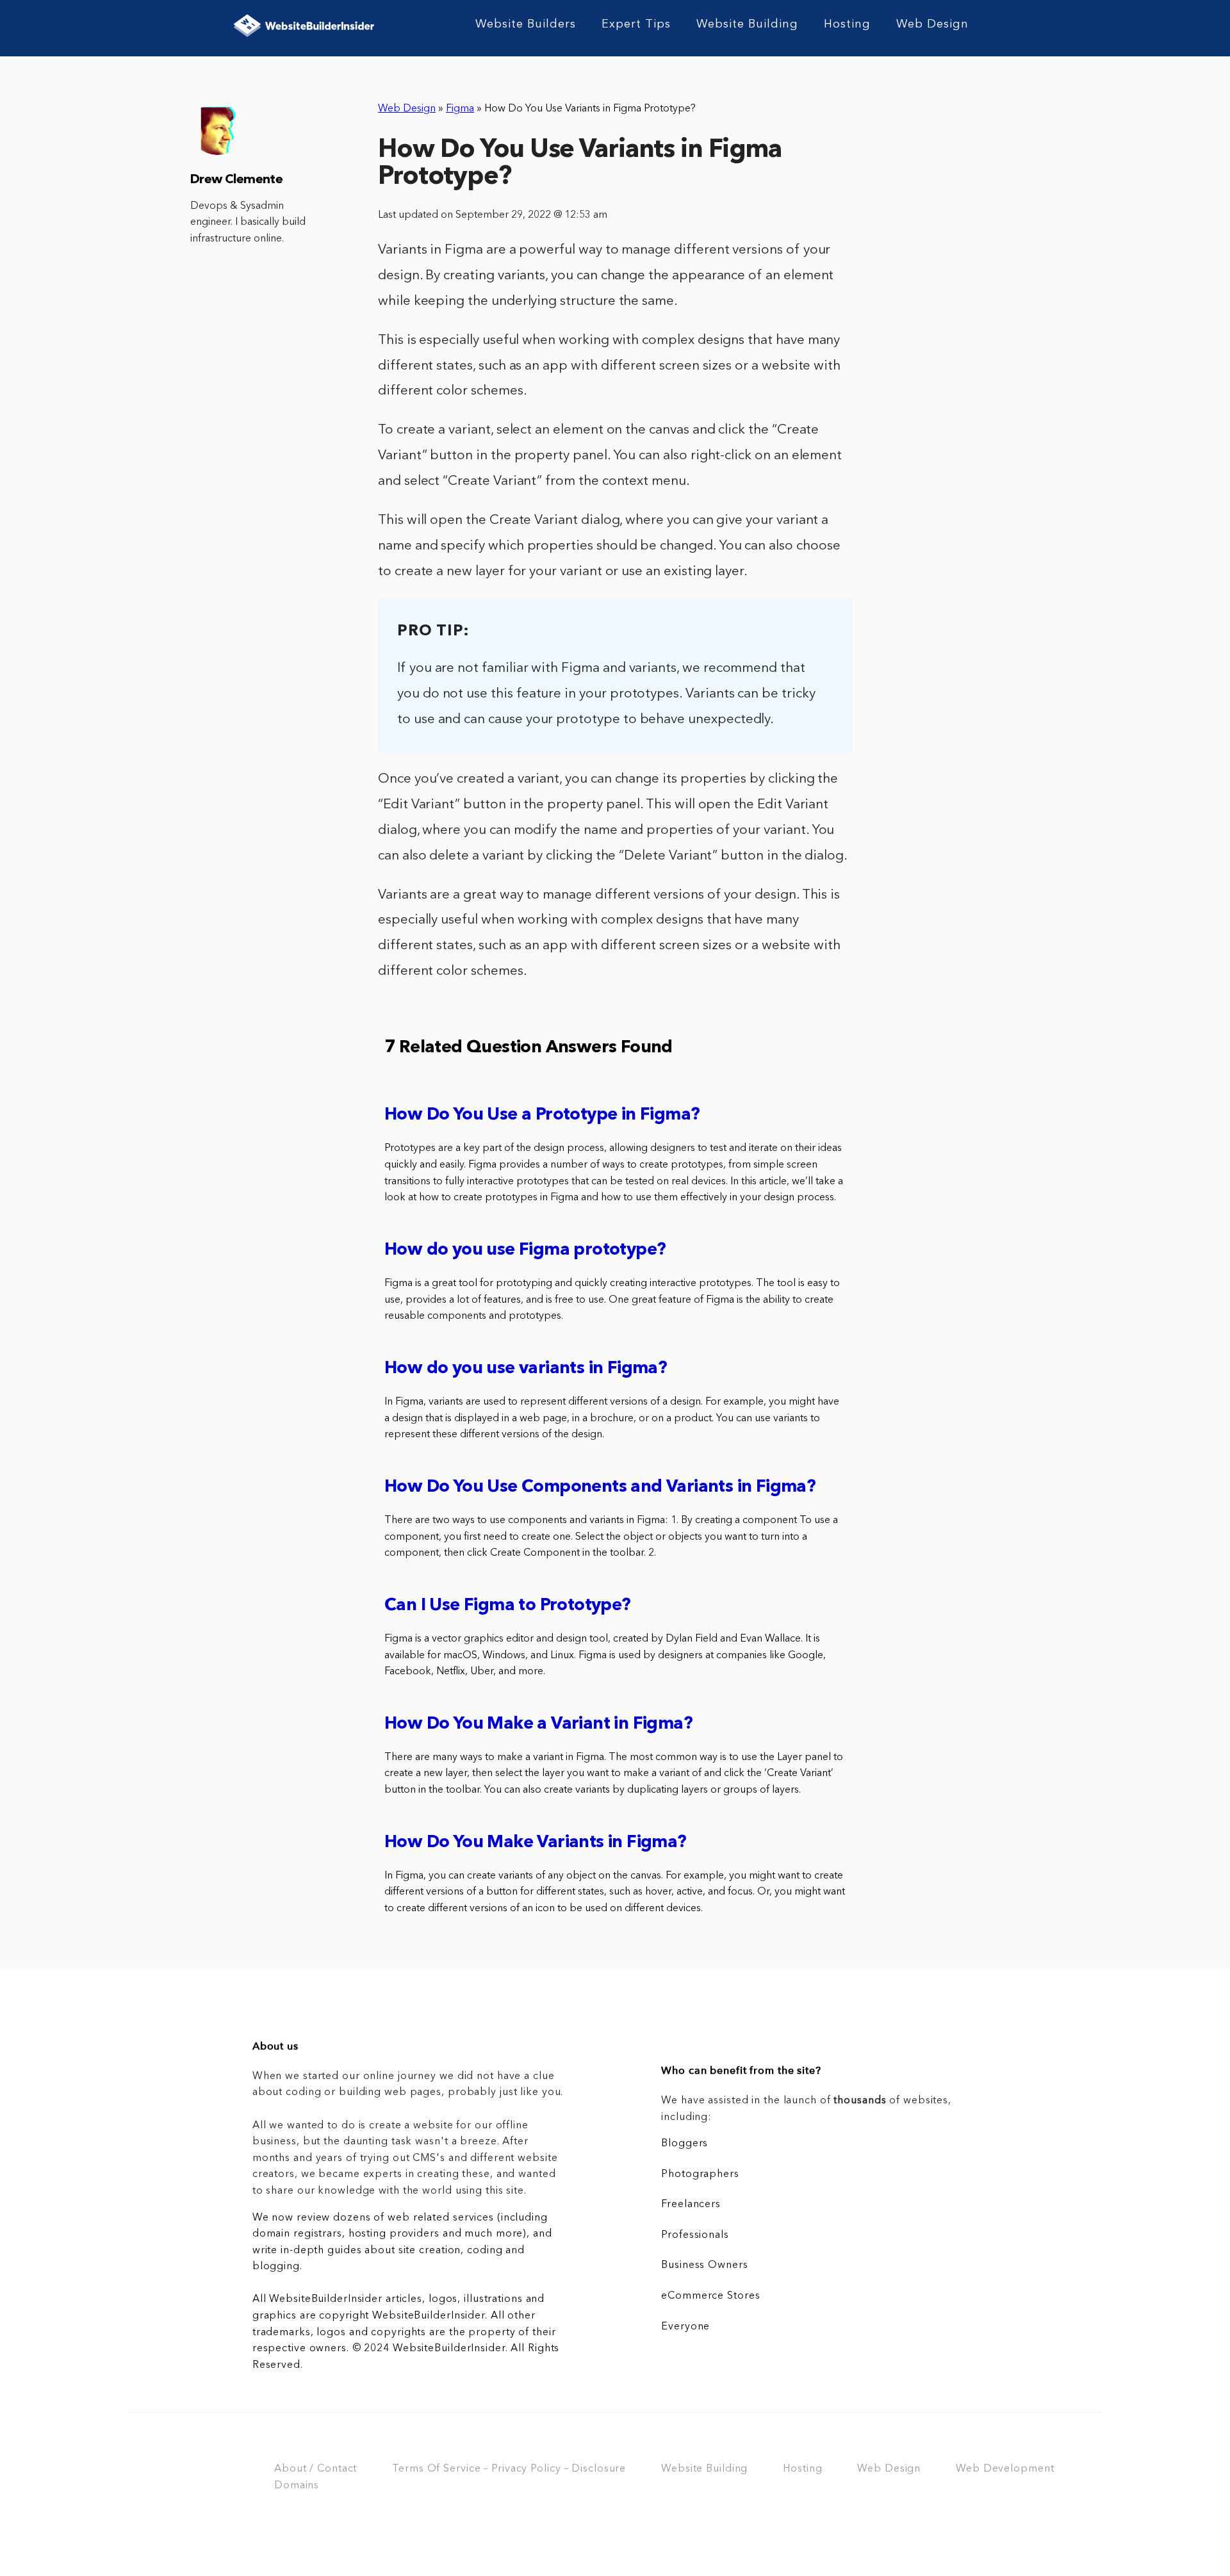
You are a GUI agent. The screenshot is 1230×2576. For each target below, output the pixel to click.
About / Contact (316, 2469)
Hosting (847, 24)
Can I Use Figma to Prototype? (508, 1606)
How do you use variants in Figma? (526, 1369)
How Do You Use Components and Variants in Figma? (600, 1488)
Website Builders (526, 24)
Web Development (1005, 2469)
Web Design (932, 24)
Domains (297, 2486)
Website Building (747, 24)
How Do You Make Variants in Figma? (536, 1843)
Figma (460, 109)
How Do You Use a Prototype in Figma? (542, 1115)
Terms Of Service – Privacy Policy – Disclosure (509, 2469)
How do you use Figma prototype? (525, 1251)
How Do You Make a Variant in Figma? (538, 1724)
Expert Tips (636, 24)
